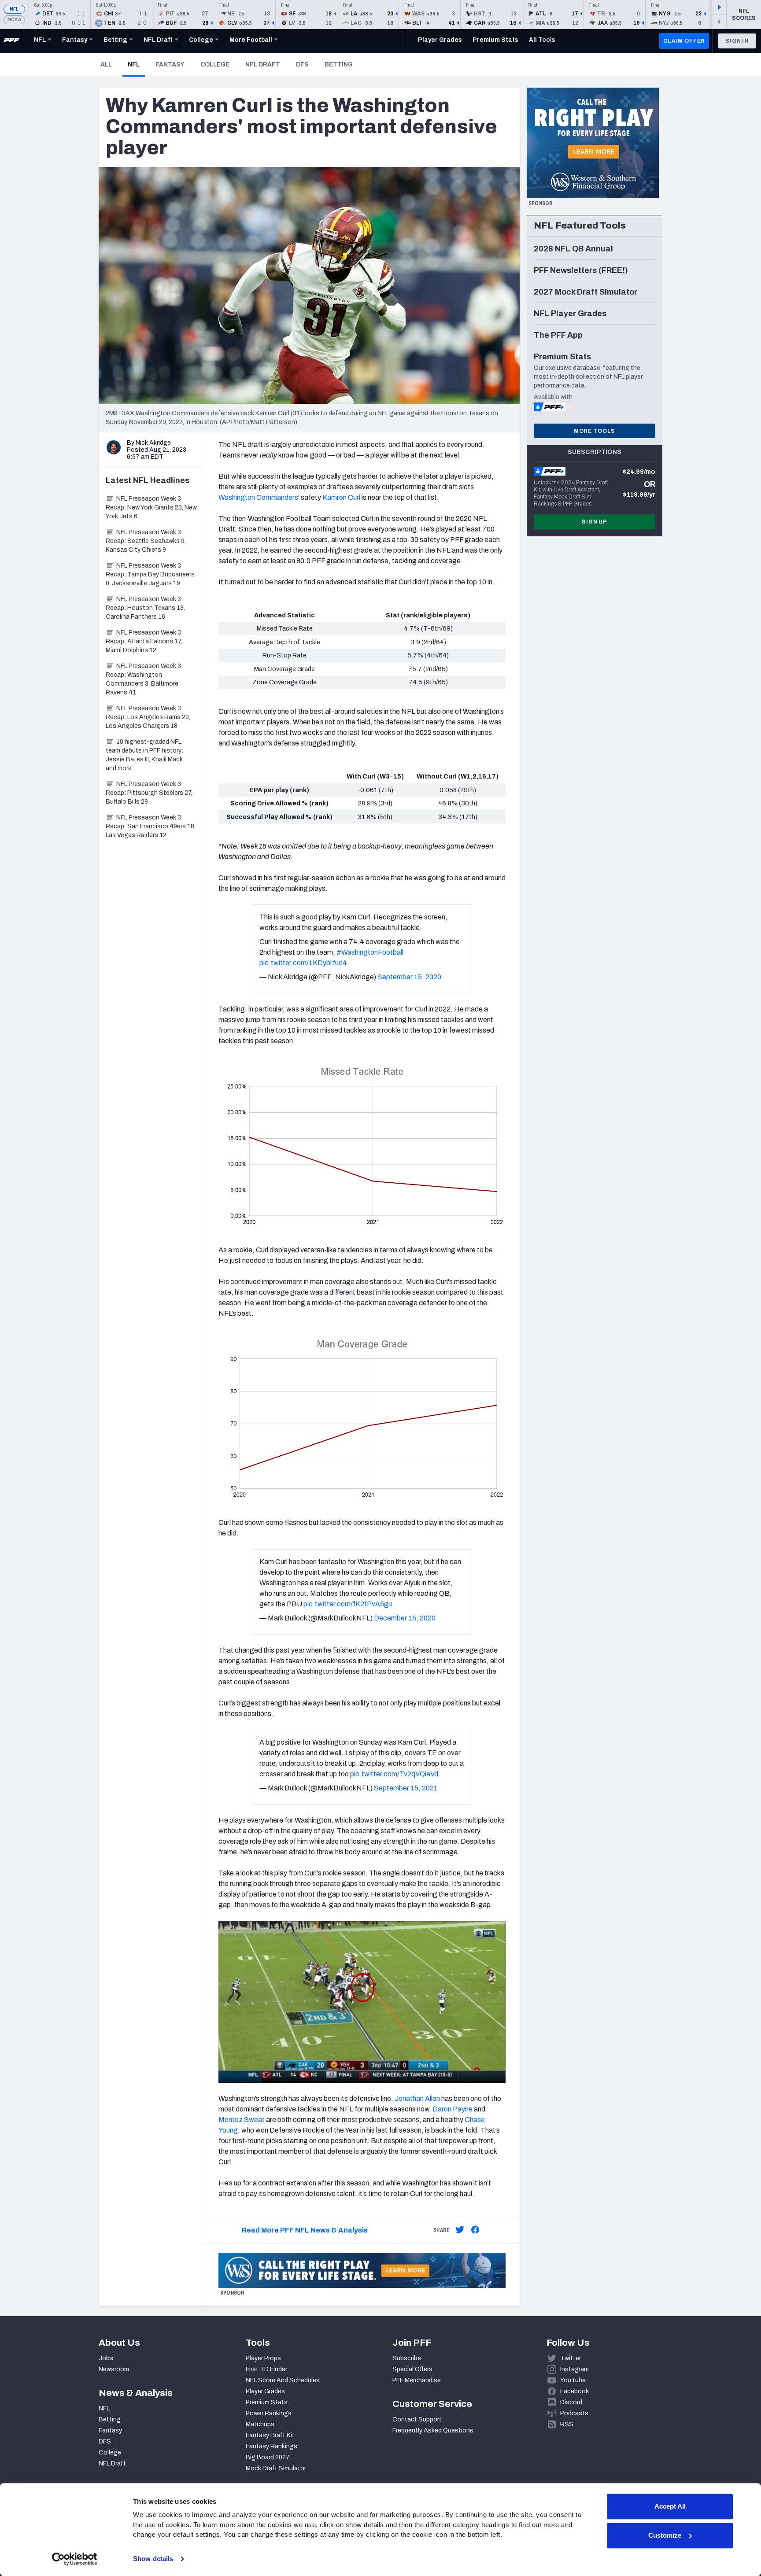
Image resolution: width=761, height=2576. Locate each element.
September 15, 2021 (406, 1788)
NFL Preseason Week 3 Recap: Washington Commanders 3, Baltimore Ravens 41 (143, 679)
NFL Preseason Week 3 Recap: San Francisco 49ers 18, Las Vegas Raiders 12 (151, 826)
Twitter (571, 2358)
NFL (14, 9)
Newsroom (114, 2369)
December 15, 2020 (405, 1618)
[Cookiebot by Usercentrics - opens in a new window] (75, 2559)
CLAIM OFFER (684, 41)
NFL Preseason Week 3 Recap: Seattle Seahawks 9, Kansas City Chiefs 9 (146, 541)
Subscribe (407, 2358)
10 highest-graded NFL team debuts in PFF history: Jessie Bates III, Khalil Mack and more (144, 755)
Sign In (737, 41)
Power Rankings (269, 2413)
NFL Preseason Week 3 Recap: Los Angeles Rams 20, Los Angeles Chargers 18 (148, 717)
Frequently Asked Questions (433, 2430)
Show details (153, 2559)
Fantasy (170, 65)
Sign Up (595, 522)
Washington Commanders (258, 497)
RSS (567, 2424)
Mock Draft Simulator (276, 2468)
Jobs (106, 2358)
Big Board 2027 (268, 2457)
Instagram (574, 2369)
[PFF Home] (11, 41)
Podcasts (574, 2413)
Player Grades (265, 2391)
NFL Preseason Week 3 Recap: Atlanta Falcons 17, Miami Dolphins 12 (144, 641)
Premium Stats (267, 2402)
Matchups (260, 2424)
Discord (571, 2402)
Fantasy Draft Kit (270, 2435)
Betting (339, 65)
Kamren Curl (341, 497)
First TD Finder (266, 2369)
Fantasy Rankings (272, 2446)
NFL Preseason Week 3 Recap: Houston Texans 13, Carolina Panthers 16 (145, 608)
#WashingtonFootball (370, 952)
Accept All (670, 2506)
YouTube (573, 2380)
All (106, 65)
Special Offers (412, 2369)
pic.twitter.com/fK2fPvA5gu (348, 1604)
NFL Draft (263, 65)
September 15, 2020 (409, 977)
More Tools (595, 431)
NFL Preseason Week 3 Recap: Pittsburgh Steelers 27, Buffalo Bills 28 (149, 793)
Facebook (574, 2391)
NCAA (14, 20)
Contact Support (417, 2419)
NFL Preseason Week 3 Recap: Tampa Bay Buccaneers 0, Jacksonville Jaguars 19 (150, 574)
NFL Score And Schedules (283, 2380)
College (215, 65)
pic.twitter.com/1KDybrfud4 (303, 963)
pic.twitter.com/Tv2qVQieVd (394, 1774)
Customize (665, 2535)
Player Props (263, 2358)
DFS (302, 65)
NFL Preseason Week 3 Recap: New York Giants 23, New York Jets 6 (151, 507)
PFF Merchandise (417, 2380)
